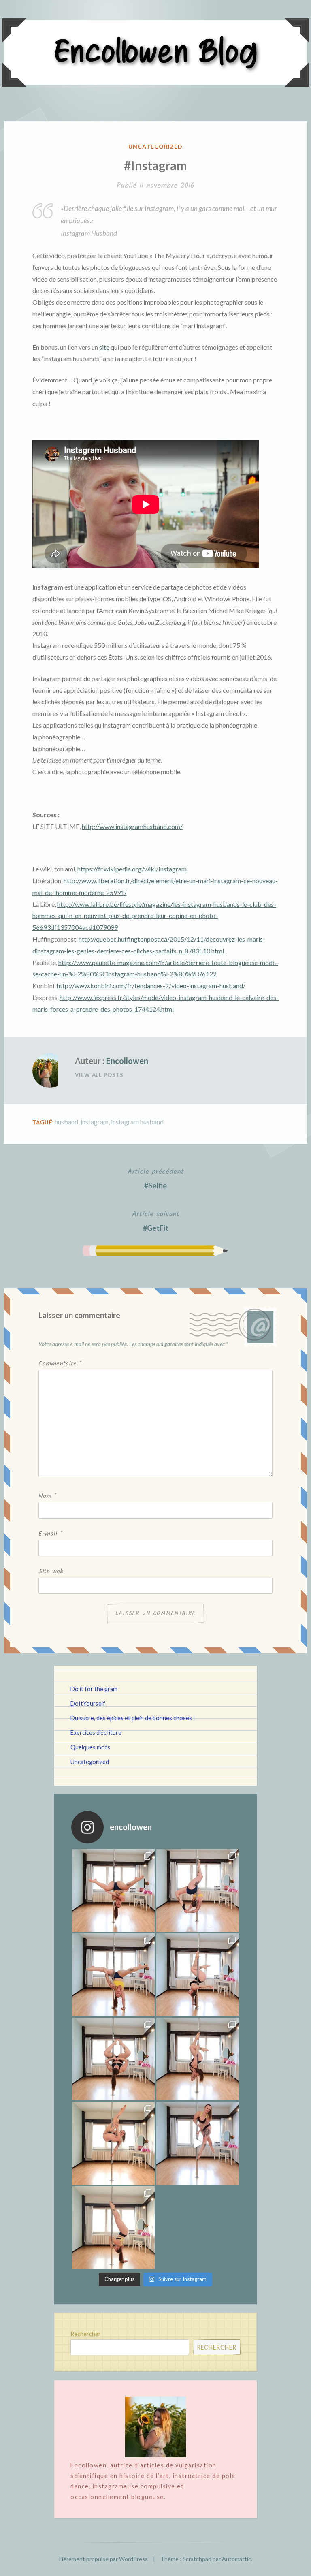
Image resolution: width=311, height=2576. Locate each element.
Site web (51, 1571)
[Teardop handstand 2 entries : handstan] (198, 1975)
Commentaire (60, 1364)
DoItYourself (88, 1703)
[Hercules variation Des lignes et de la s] (113, 1890)
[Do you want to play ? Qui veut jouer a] (198, 2143)
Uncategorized (156, 146)
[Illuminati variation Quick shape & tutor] (113, 2059)
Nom (47, 1496)
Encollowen (127, 1061)
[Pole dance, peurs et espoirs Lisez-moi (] (113, 2143)
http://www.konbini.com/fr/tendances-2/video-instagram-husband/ (151, 986)
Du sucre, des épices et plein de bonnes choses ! (133, 1718)
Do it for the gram (94, 1689)
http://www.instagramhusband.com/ (132, 826)
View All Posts (99, 1075)
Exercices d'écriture (96, 1733)
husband (66, 1122)
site (104, 347)
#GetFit (156, 1220)
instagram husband (137, 1122)
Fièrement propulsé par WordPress (103, 2559)
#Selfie (156, 1178)
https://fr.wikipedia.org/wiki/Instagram (132, 869)
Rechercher (86, 2334)
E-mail (50, 1534)
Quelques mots (90, 1747)
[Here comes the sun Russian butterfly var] (113, 2228)
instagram (95, 1122)
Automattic (236, 2559)
